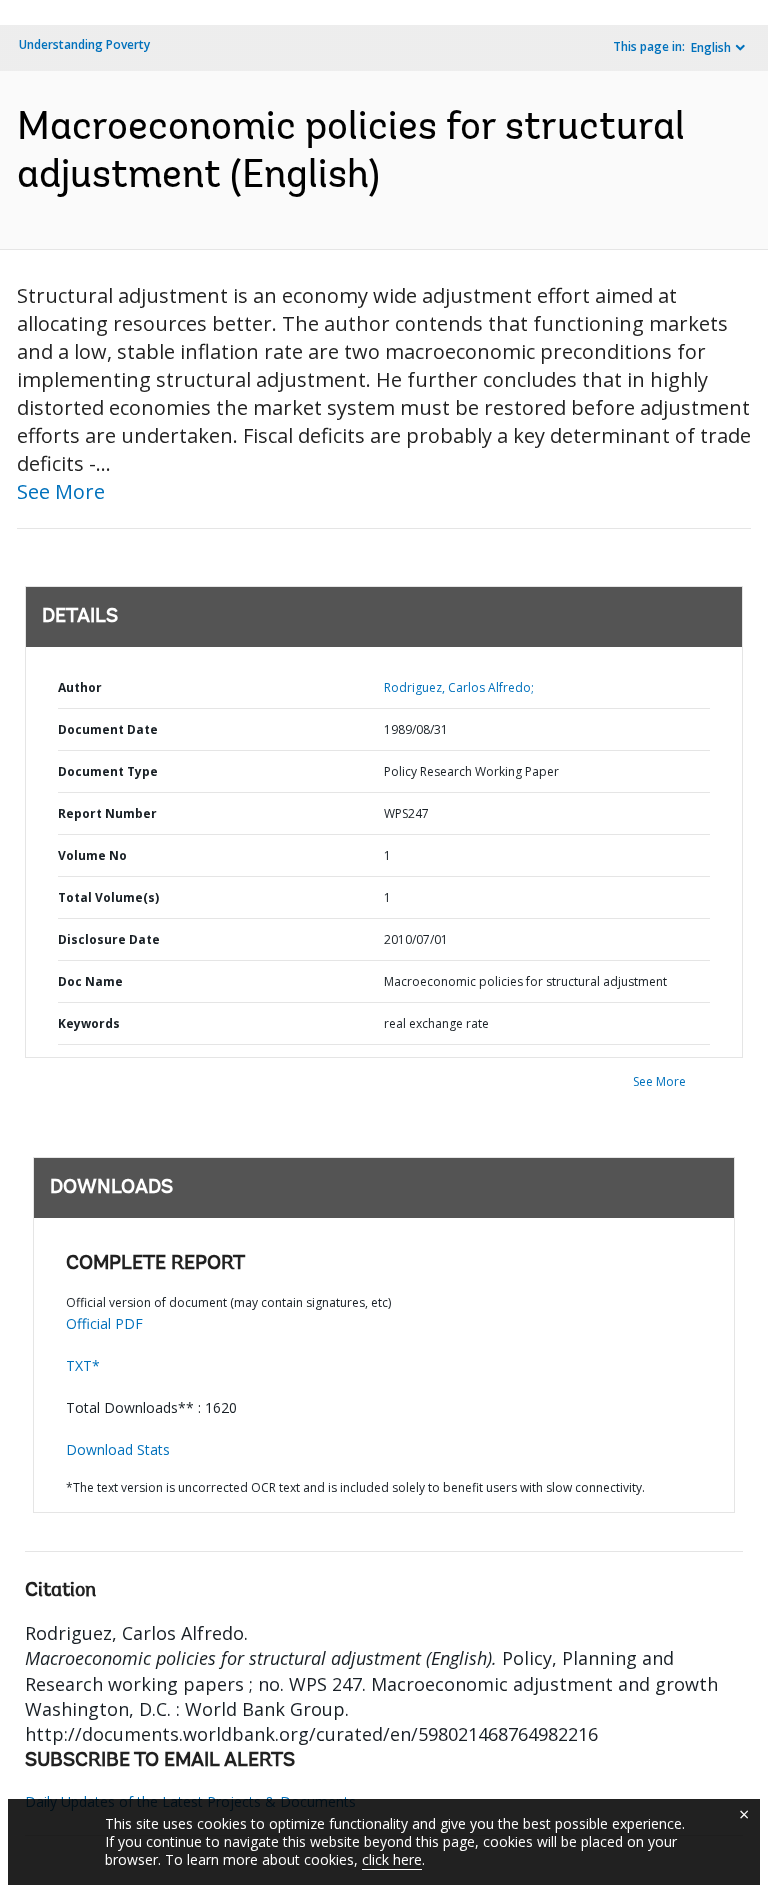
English (711, 47)
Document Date (108, 729)
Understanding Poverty (84, 44)
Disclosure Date (109, 939)
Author (80, 687)
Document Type (108, 771)
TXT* (83, 1365)
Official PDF (104, 1323)
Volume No (92, 855)
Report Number (107, 813)
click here (392, 1859)
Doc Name (90, 981)
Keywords (89, 1023)
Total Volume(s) (108, 897)
